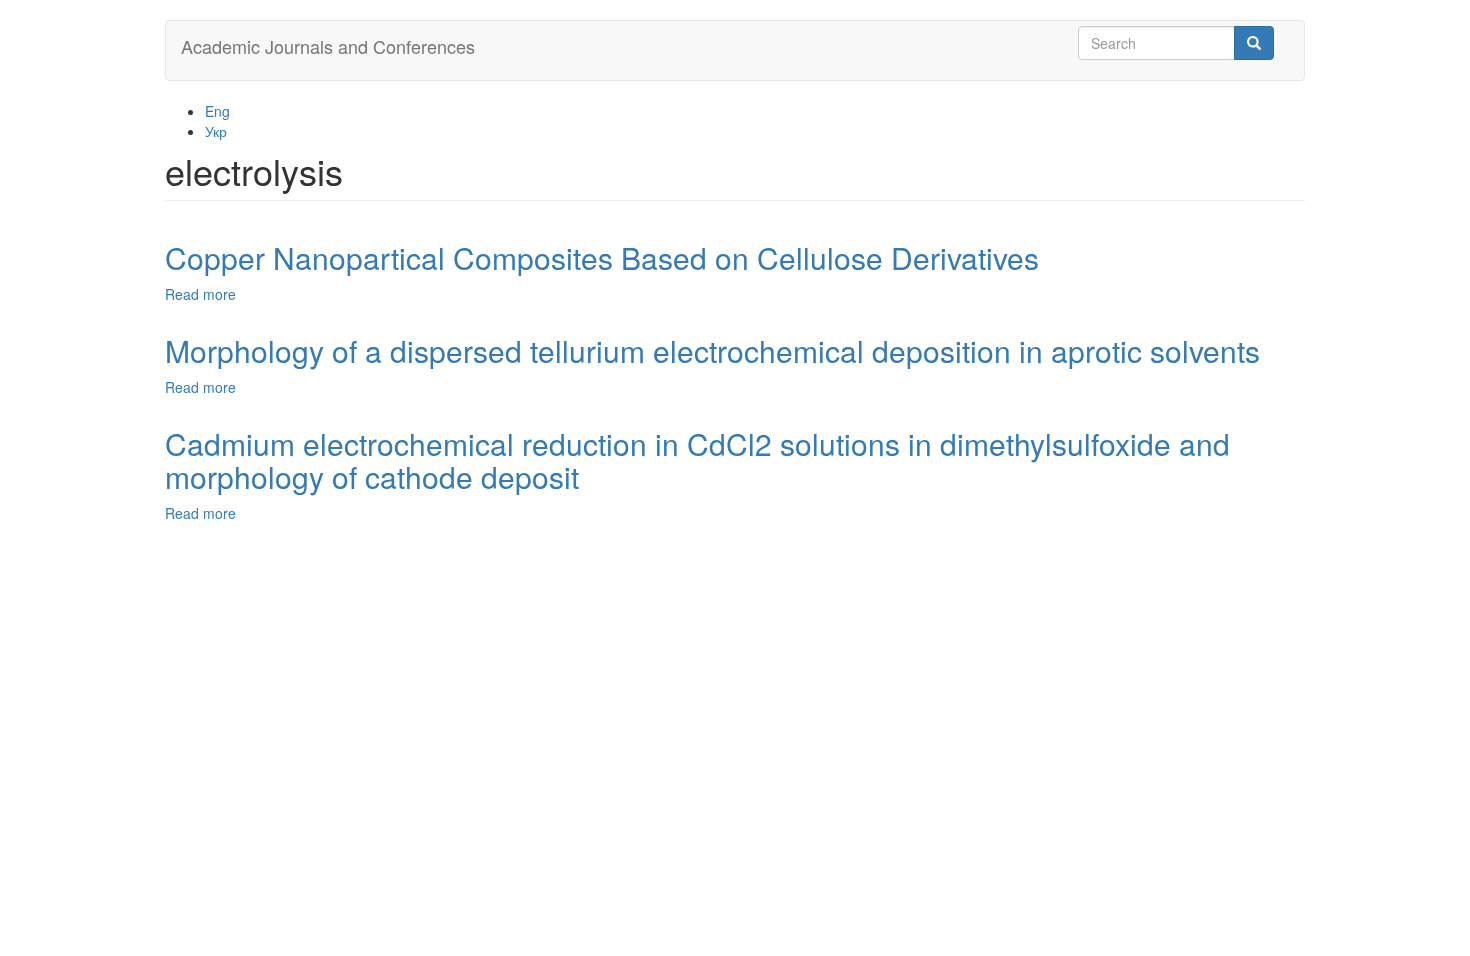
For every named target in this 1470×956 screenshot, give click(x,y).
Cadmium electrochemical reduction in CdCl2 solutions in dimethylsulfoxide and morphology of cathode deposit (697, 460)
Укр (216, 131)
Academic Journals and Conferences (328, 46)
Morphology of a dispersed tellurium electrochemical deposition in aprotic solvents (712, 350)
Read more (200, 294)
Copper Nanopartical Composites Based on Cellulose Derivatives (602, 257)
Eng (217, 111)
